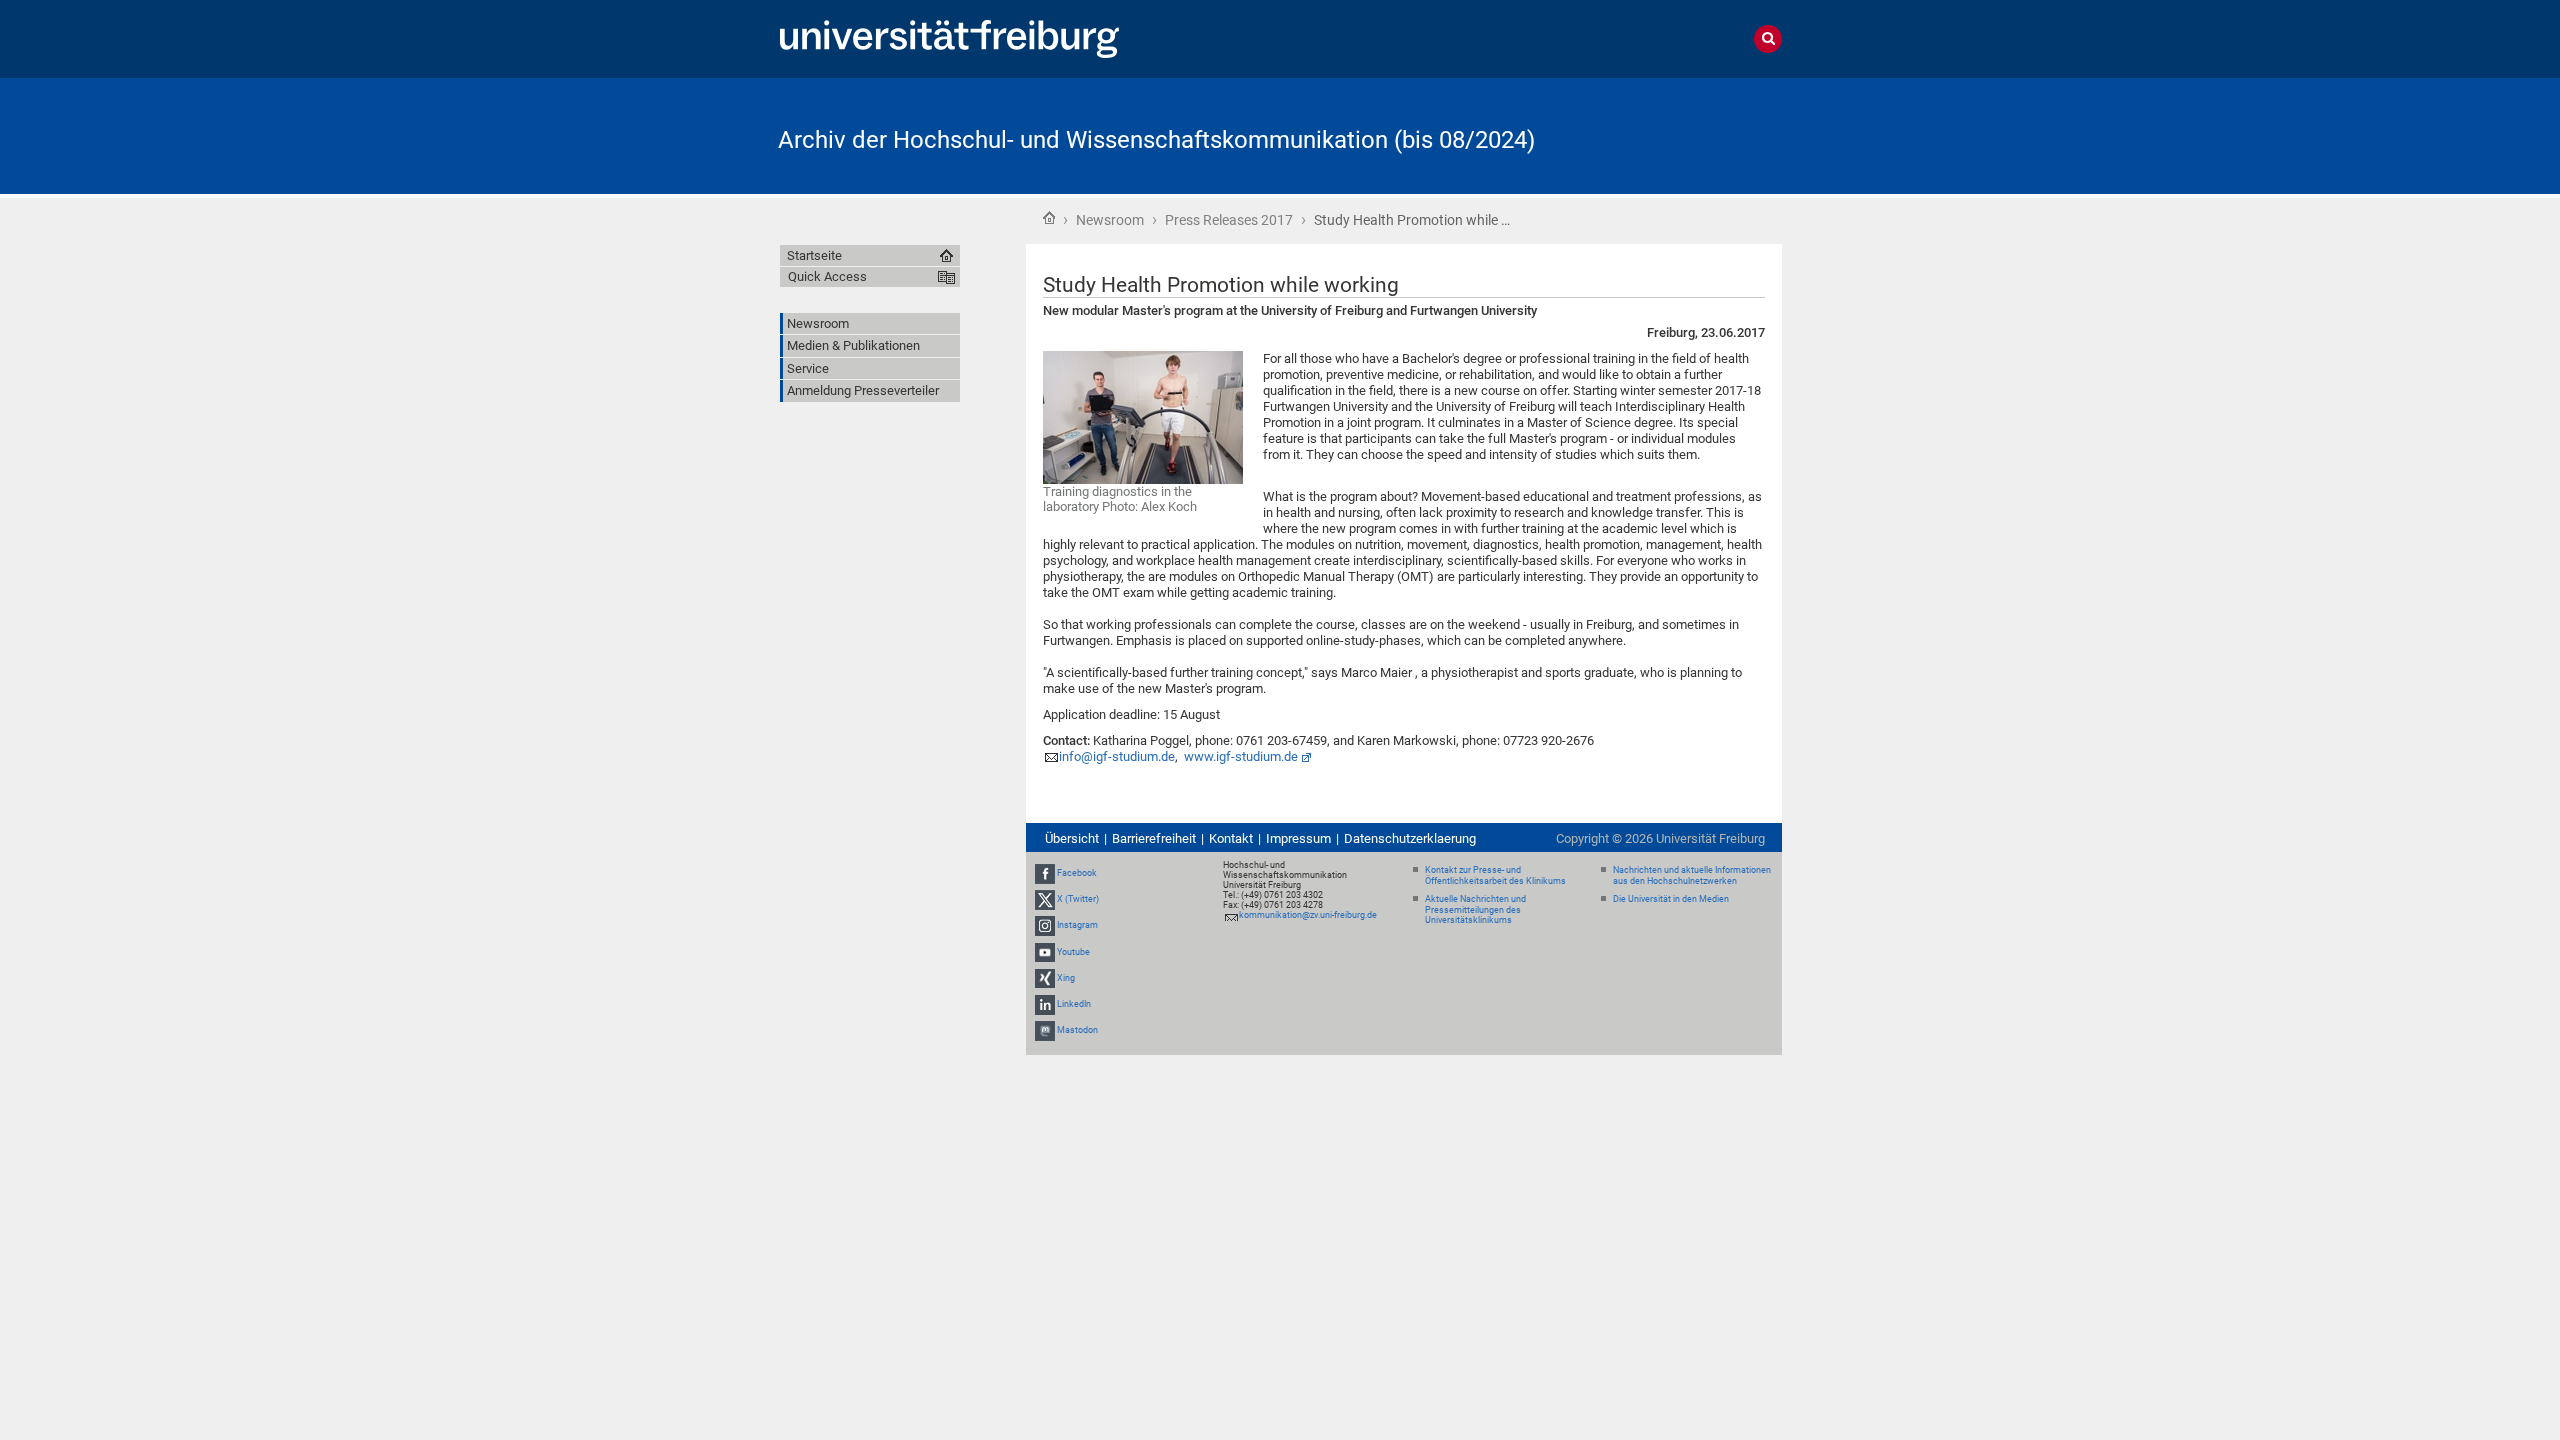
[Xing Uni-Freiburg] (1045, 978)
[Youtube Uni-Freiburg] (1045, 952)
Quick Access (827, 276)
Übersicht (1072, 838)
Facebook (1077, 873)
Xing (1066, 978)
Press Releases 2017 (1229, 220)
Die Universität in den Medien (1671, 899)
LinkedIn (1074, 1004)
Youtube (1073, 952)
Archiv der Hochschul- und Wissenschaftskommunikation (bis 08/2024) (1156, 140)
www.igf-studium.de (1241, 756)
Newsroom (1110, 220)
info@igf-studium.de (1117, 756)
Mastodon (1077, 1030)
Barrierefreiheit (1154, 838)
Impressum (1298, 838)
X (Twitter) (1078, 899)
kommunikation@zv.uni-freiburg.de (1308, 915)
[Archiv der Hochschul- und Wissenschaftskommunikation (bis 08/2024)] (1684, 134)
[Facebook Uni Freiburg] (1045, 873)
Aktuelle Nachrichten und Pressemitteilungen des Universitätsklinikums (1475, 910)
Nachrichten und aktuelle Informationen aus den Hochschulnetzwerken (1692, 875)
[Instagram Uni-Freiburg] (1045, 926)
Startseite (1049, 218)
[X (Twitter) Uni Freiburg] (1045, 899)
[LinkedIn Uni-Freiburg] (1045, 1004)
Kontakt (1231, 838)
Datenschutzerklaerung (1410, 838)
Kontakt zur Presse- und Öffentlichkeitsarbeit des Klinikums (1495, 875)
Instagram (1077, 926)
